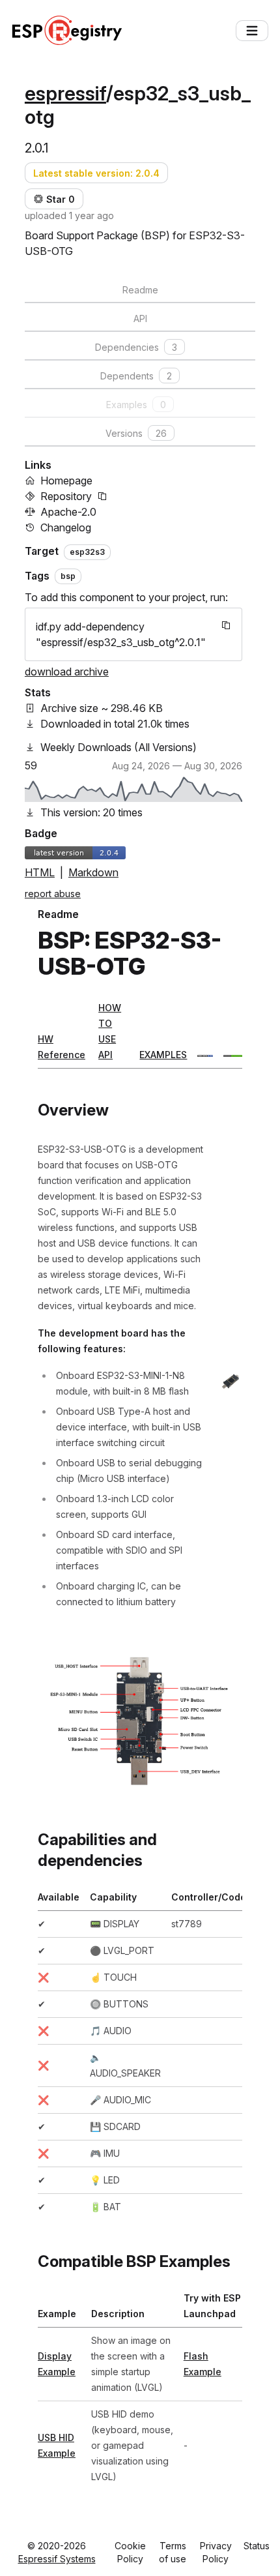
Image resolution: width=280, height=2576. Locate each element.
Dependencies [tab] (136, 347)
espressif (65, 93)
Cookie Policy (130, 2552)
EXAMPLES (163, 1055)
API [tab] (140, 318)
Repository (66, 496)
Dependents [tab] (136, 376)
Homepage (66, 481)
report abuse (53, 894)
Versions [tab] (136, 433)
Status (257, 2546)
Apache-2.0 (68, 512)
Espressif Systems (57, 2559)
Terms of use (173, 2552)
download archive (67, 672)
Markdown (93, 872)
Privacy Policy (216, 2552)
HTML (40, 872)
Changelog (66, 527)
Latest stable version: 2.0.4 (96, 173)
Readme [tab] (140, 290)
